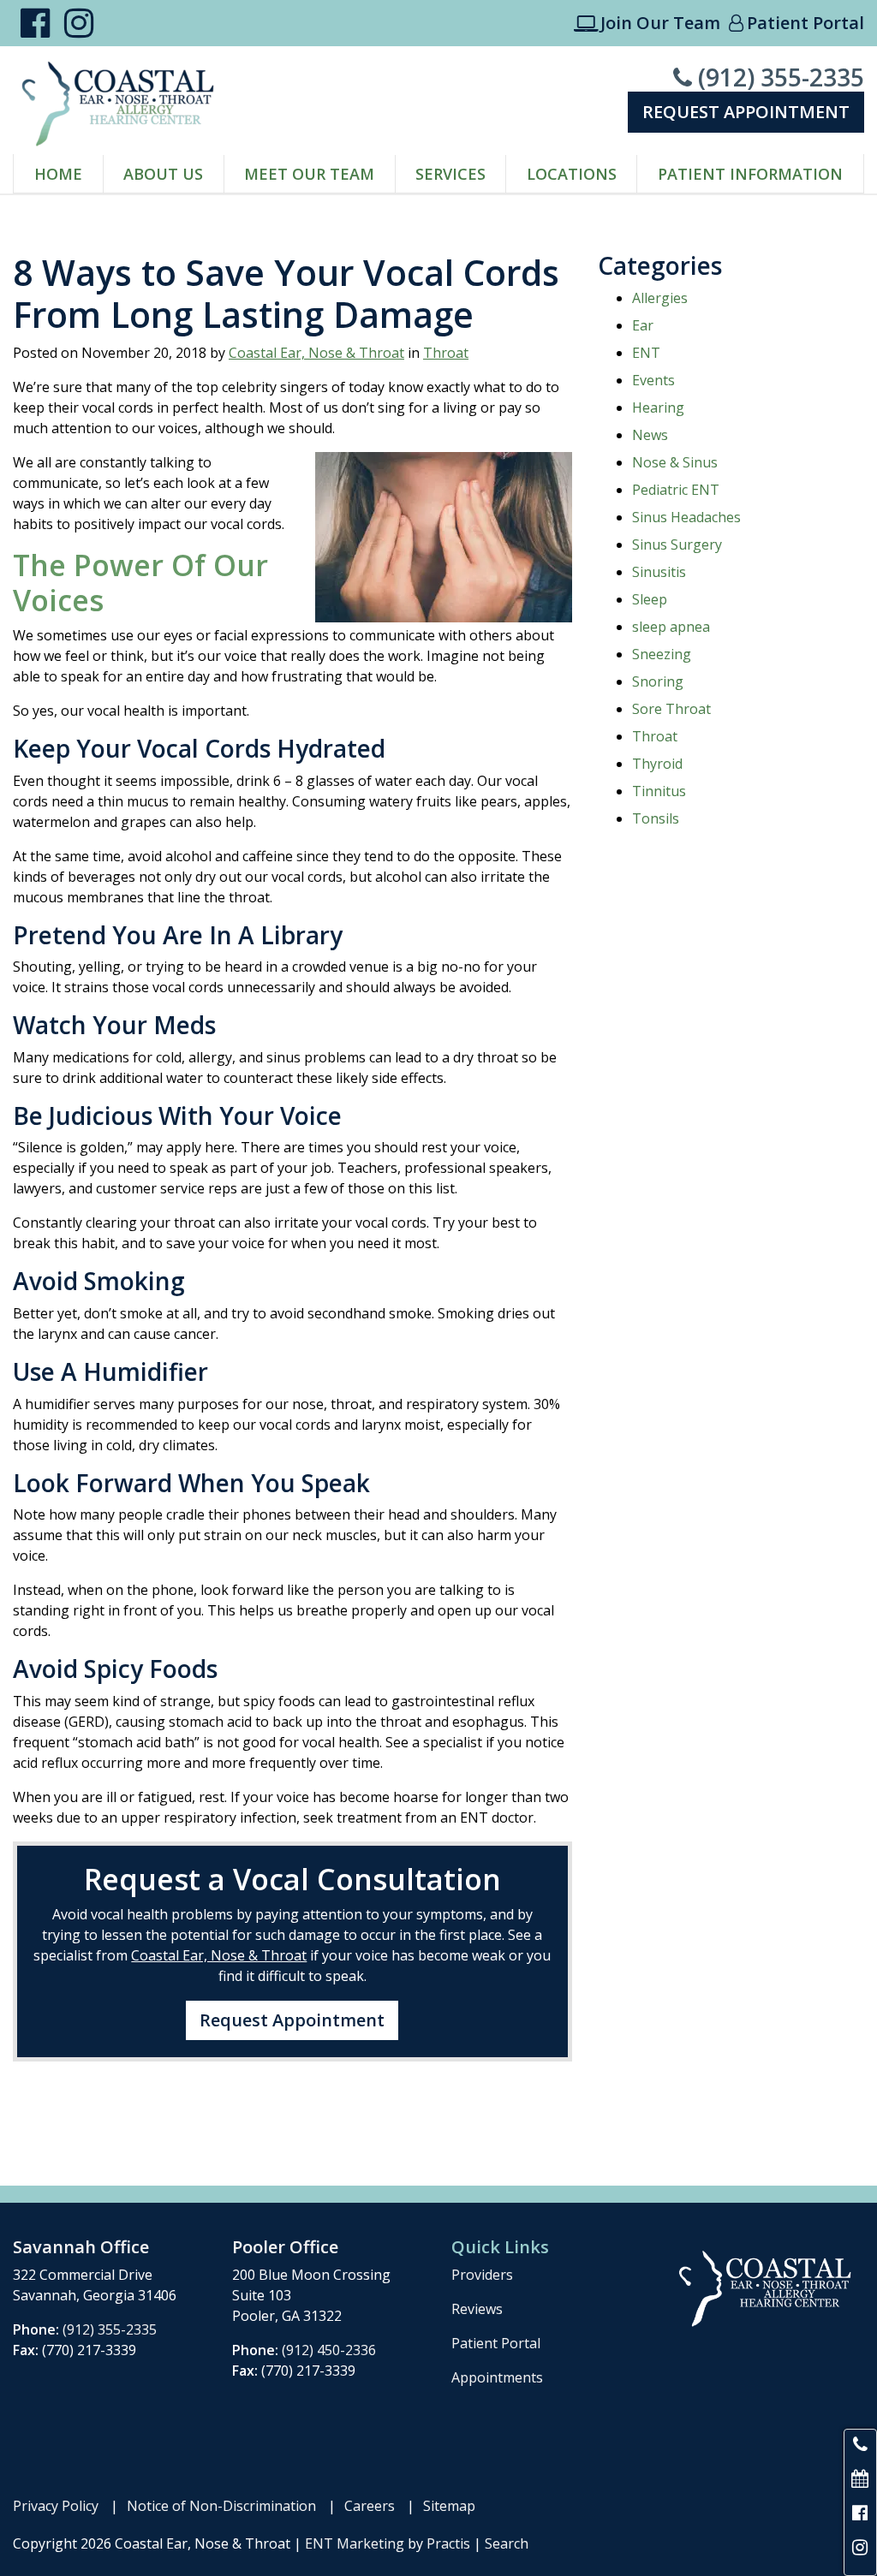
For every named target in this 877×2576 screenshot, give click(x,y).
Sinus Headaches (686, 517)
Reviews (477, 2309)
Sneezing (662, 654)
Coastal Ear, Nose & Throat (316, 353)
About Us (163, 174)
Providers (482, 2275)
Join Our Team (647, 23)
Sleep (650, 599)
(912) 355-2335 (769, 77)
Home (58, 174)
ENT (646, 353)
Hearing (658, 408)
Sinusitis (659, 572)
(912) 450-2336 (329, 2350)
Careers (370, 2506)
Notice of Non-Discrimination (221, 2506)
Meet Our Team (309, 174)
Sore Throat (671, 709)
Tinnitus (659, 791)
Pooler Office (285, 2247)
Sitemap (449, 2506)
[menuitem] (59, 174)
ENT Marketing (355, 2543)
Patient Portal (796, 23)
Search (507, 2543)
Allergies (660, 298)
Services (450, 174)
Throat (446, 353)
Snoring (658, 681)
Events (653, 380)
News (650, 435)
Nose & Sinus (675, 462)
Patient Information (750, 174)
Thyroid (657, 764)
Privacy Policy (56, 2506)
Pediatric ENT (676, 490)
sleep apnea (671, 627)
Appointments (497, 2377)
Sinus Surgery (677, 544)
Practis (448, 2543)
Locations (572, 174)
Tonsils (656, 818)
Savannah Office (81, 2247)
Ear (643, 325)
